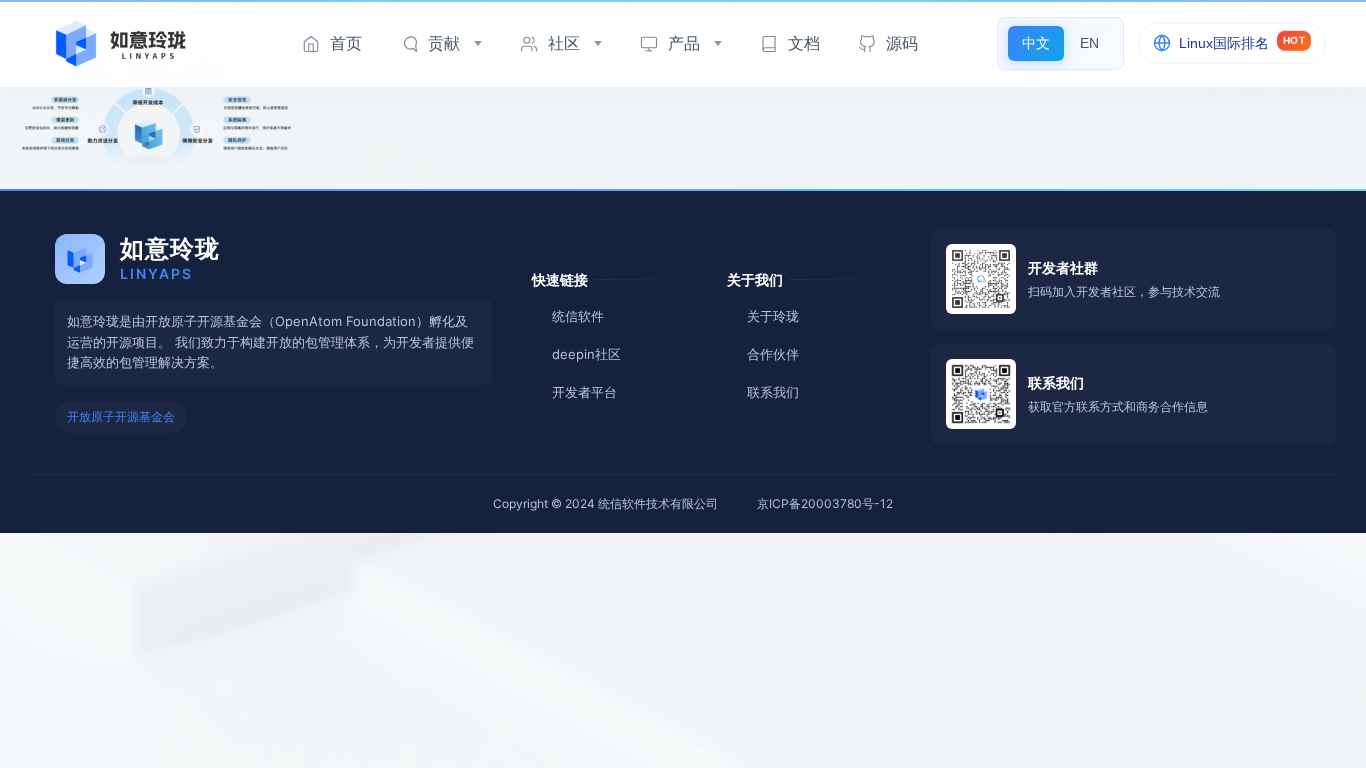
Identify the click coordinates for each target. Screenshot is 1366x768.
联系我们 (773, 392)
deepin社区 (586, 354)
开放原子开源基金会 (121, 416)
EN (1089, 43)
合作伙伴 (773, 354)
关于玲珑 (773, 316)
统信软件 (578, 316)
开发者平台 (584, 392)
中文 (1036, 43)
